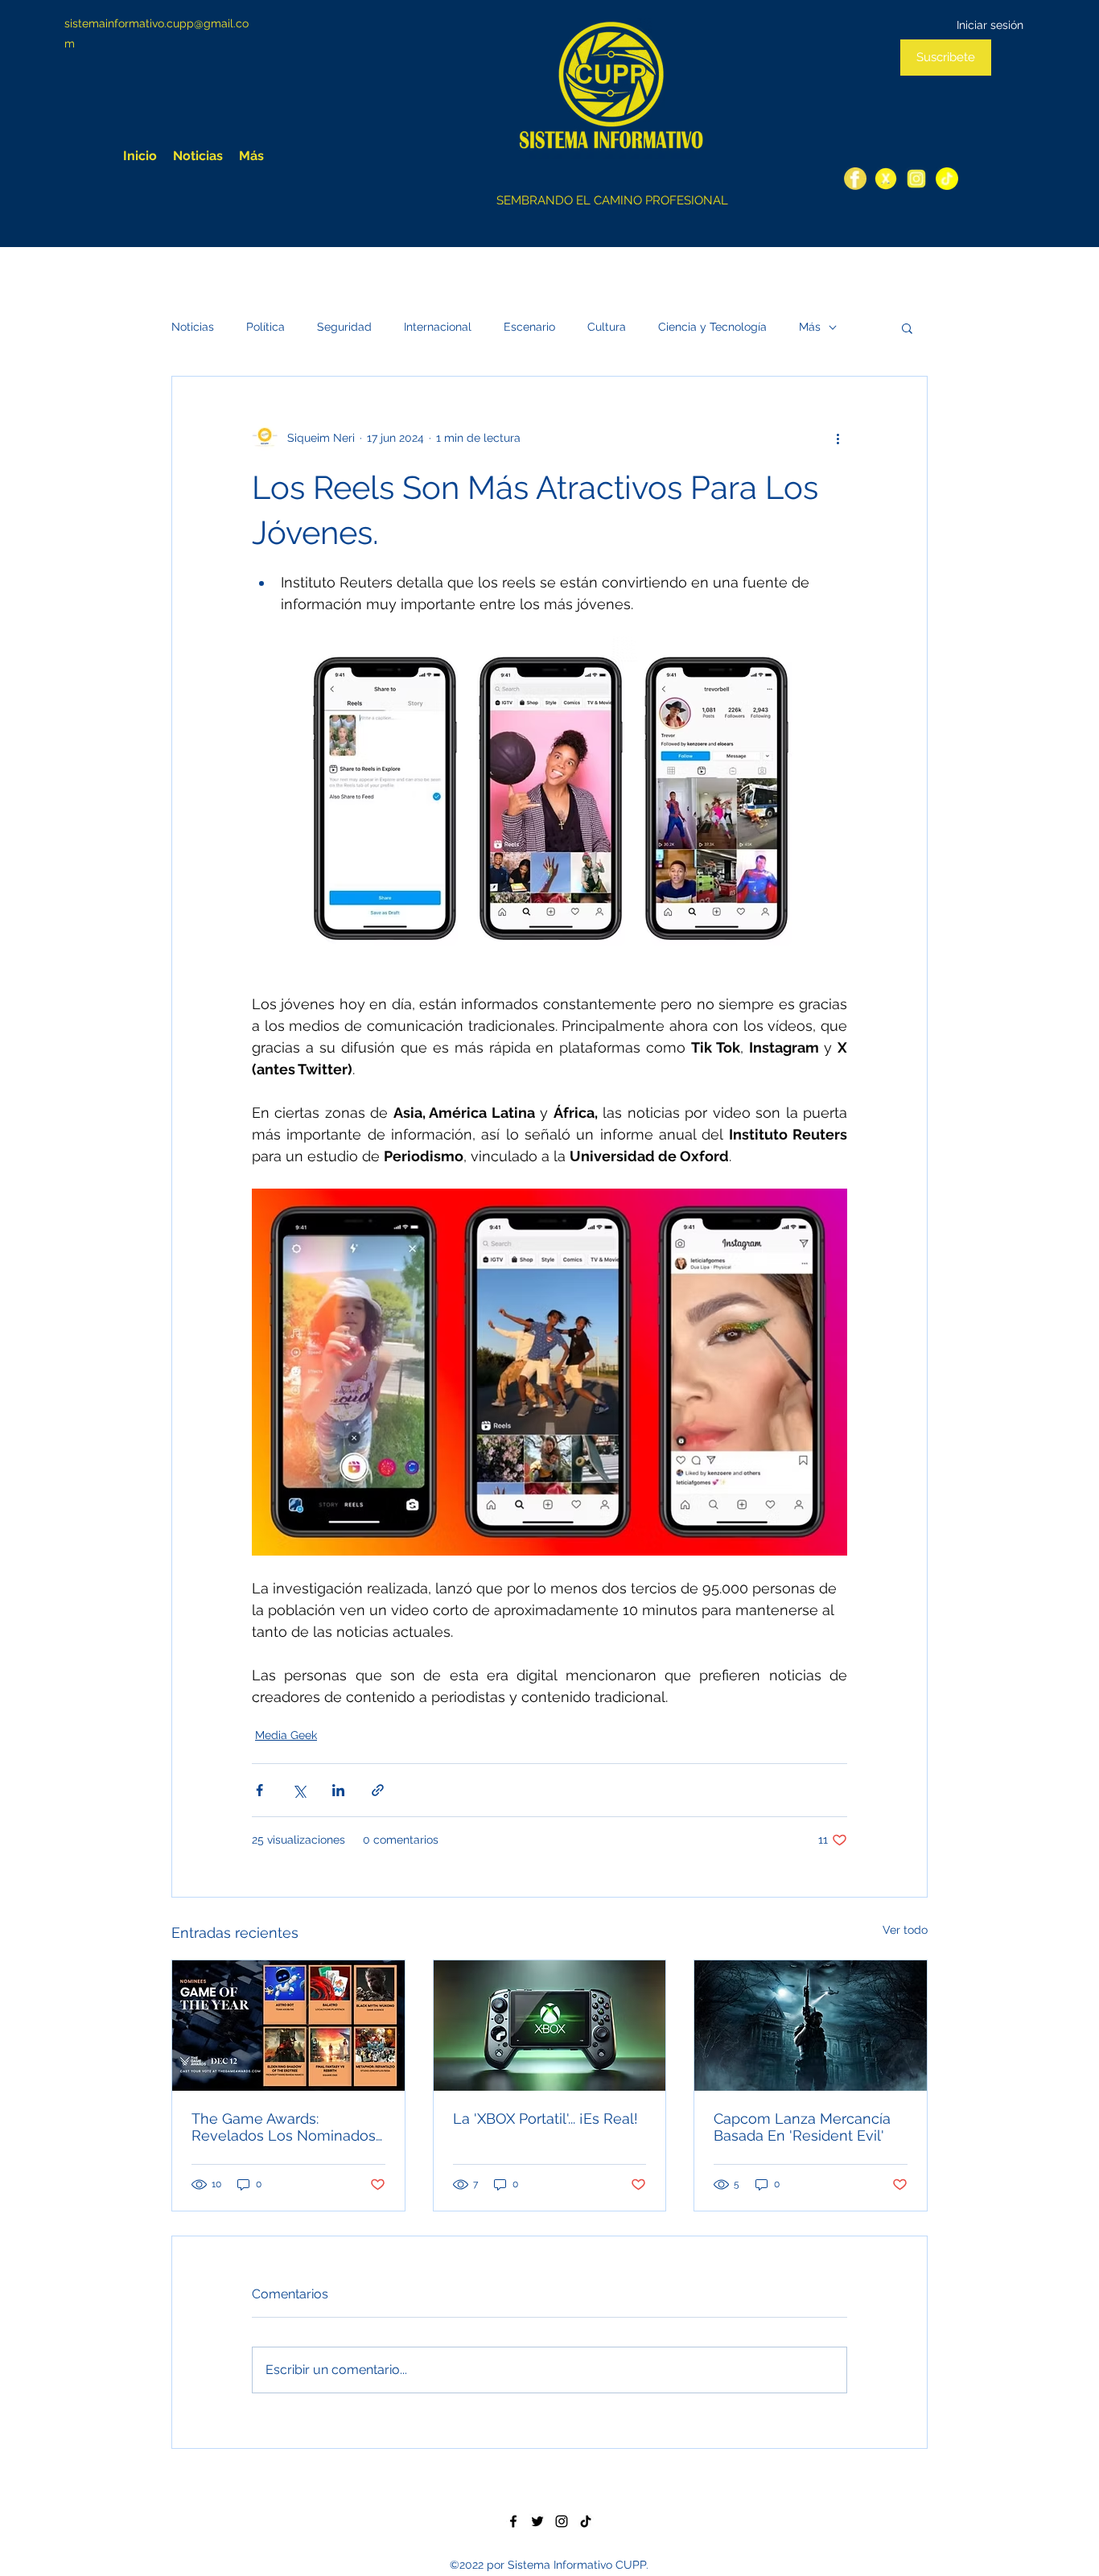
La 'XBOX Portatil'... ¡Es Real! (545, 2119)
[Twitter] (886, 179)
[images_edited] (947, 179)
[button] (907, 328)
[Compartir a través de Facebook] (259, 1790)
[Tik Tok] (586, 2521)
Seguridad (344, 327)
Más (810, 327)
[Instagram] (916, 179)
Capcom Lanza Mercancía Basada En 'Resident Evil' (802, 2127)
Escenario (529, 327)
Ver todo (905, 1930)
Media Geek (286, 1735)
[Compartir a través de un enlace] (378, 1790)
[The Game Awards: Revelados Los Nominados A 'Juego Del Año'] (288, 2026)
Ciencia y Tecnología (712, 327)
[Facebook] (855, 179)
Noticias (193, 327)
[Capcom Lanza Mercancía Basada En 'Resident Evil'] (811, 2026)
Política (265, 327)
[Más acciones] (838, 438)
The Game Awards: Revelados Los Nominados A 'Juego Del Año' (284, 2127)
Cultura (607, 327)
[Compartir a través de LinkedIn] (338, 1790)
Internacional (438, 327)
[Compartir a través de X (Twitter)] (299, 1790)
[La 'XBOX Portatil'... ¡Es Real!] (550, 2026)
